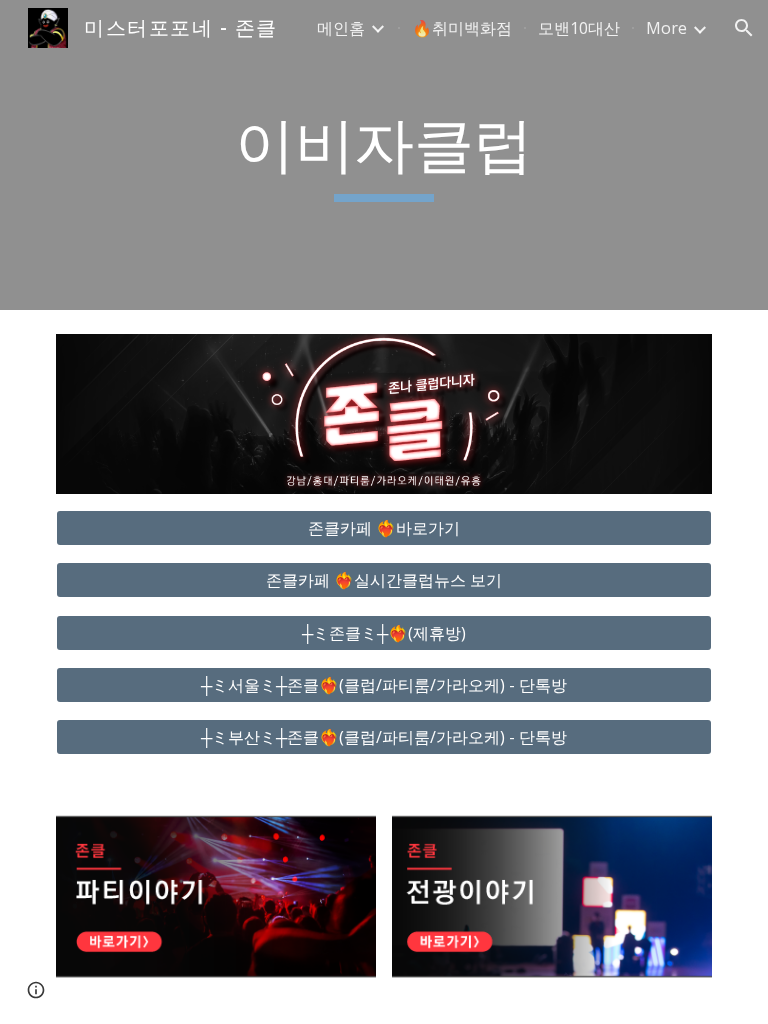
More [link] (666, 28)
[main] (383, 155)
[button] (744, 28)
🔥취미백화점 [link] (462, 28)
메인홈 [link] (341, 28)
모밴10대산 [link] (579, 28)
